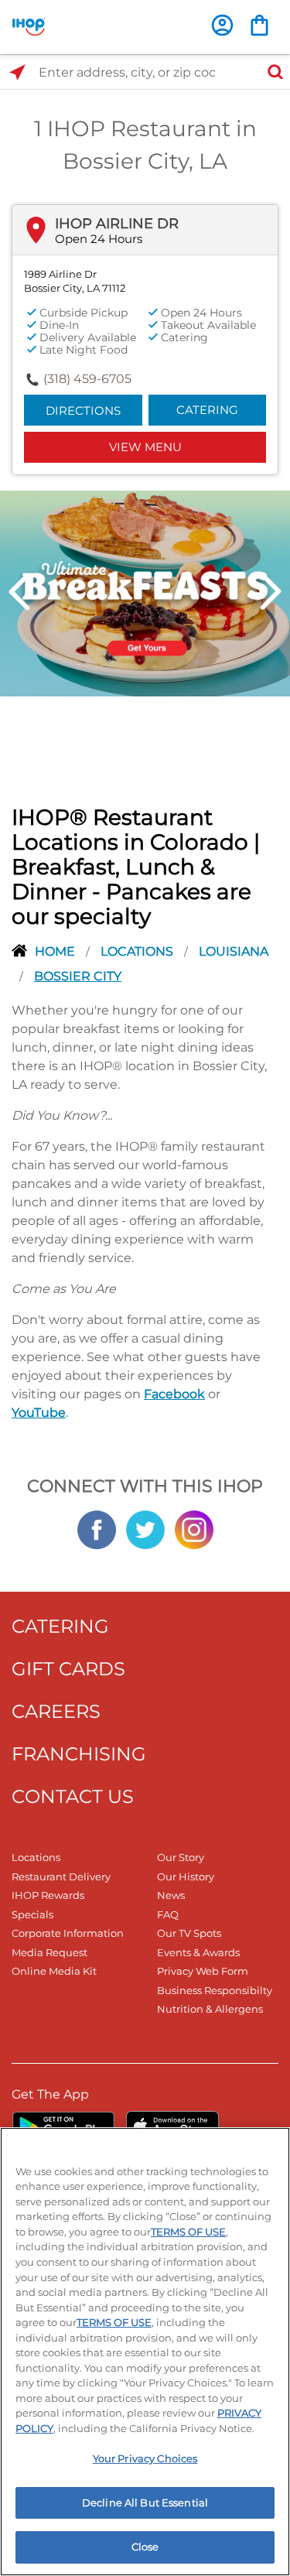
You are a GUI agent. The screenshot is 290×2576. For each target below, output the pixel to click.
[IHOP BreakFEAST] (145, 592)
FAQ (168, 1914)
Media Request (49, 1952)
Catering (207, 410)
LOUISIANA (234, 951)
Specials (32, 1914)
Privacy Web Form (203, 1971)
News (171, 1895)
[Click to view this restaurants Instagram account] (194, 1528)
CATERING (60, 1626)
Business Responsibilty (215, 1990)
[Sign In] (222, 25)
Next (271, 592)
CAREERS (56, 1711)
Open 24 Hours (99, 239)
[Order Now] (259, 25)
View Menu (145, 447)
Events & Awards (198, 1952)
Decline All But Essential (145, 2502)
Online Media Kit (54, 1971)
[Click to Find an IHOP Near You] (17, 72)
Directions (83, 411)
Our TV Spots (189, 1933)
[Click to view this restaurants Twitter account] (145, 1528)
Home (56, 951)
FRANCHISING (79, 1754)
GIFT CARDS (68, 1669)
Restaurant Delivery (61, 1876)
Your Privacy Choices (145, 2458)
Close (145, 2547)
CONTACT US (73, 1796)
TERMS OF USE (188, 2232)
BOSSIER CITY (78, 976)
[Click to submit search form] (271, 72)
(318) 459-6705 (87, 379)
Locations (138, 951)
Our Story (181, 1857)
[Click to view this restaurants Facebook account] (97, 1528)
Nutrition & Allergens (210, 2009)
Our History (186, 1876)
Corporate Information (68, 1933)
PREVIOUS (19, 592)
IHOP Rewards (48, 1895)
